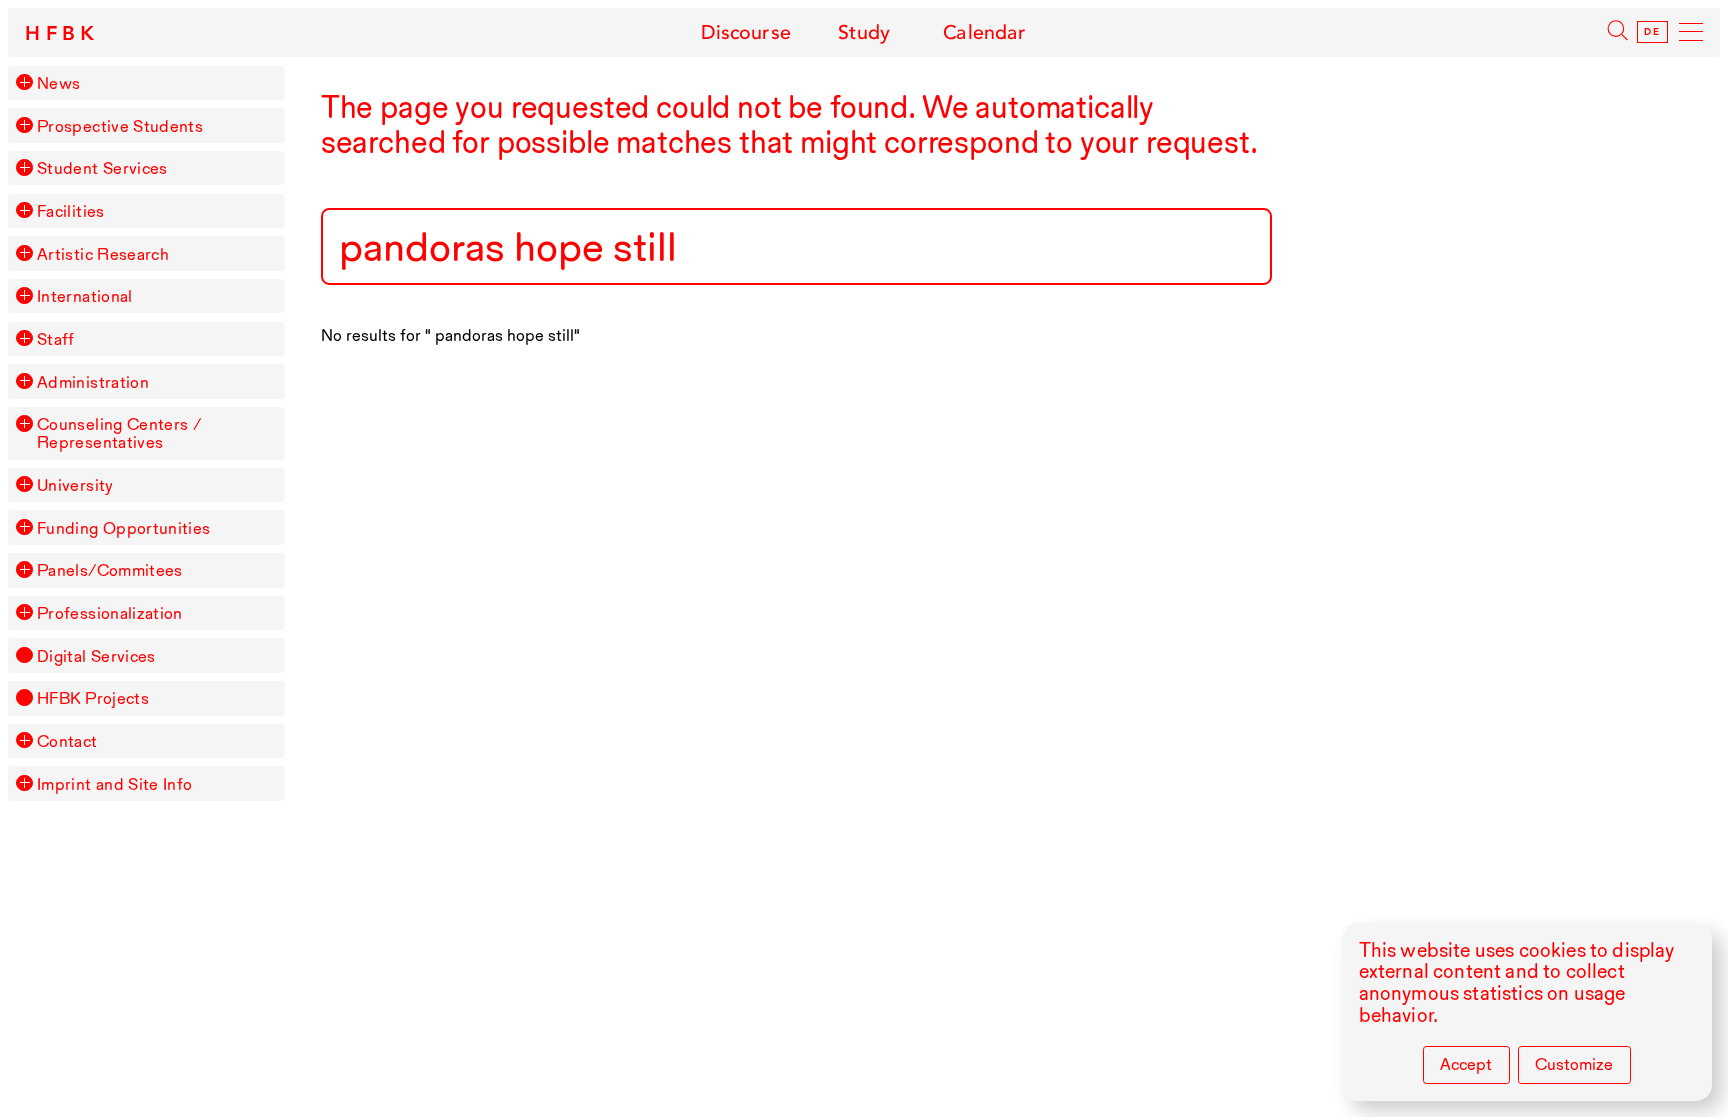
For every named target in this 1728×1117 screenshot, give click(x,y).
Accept (1466, 1064)
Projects (93, 698)
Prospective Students (120, 126)
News (58, 83)
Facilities (71, 211)
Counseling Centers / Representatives (119, 433)
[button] (24, 82)
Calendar (984, 32)
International (85, 296)
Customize (1574, 1064)
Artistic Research (103, 254)
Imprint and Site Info (115, 784)
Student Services (102, 168)
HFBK (63, 34)
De (1652, 32)
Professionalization (110, 613)
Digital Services (96, 656)
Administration (93, 382)
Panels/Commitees (110, 570)
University (75, 485)
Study (864, 32)
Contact (67, 741)
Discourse (745, 32)
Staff (56, 339)
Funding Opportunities (124, 528)
